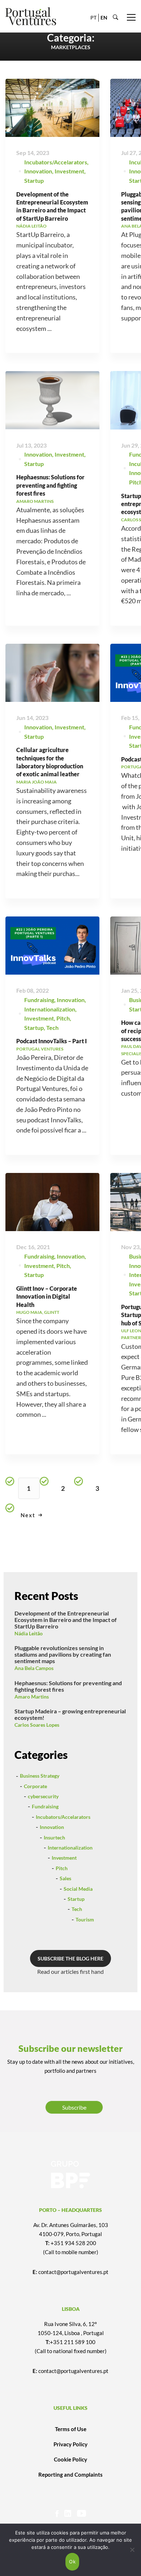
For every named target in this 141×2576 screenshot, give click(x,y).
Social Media (78, 1889)
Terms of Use (71, 2429)
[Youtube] (82, 2513)
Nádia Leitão (29, 1633)
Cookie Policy (70, 2459)
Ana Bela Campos (34, 1668)
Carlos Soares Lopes (37, 1725)
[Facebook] (57, 2513)
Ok (72, 2562)
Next (28, 1515)
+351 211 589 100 (73, 2342)
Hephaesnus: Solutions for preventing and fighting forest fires (50, 485)
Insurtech (54, 1837)
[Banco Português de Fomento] (70, 2175)
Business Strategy (40, 1776)
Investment (69, 171)
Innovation (38, 171)
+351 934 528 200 (73, 2243)
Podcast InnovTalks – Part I (52, 1041)
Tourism (85, 1919)
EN (104, 18)
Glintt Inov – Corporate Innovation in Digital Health (47, 1296)
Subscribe (74, 2107)
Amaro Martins (32, 1697)
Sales (65, 1878)
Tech (52, 1028)
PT (93, 18)
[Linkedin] (68, 2513)
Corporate (35, 1786)
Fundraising (39, 1000)
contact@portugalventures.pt (73, 2272)
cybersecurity (43, 1796)
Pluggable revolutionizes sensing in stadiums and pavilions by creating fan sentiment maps (63, 1654)
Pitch (63, 1018)
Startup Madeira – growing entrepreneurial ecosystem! (70, 1714)
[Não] (132, 2550)
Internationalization (50, 1009)
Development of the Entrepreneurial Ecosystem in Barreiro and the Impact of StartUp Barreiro (66, 1620)
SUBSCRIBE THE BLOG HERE (70, 1958)
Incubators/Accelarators (56, 162)
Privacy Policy (70, 2444)
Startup (34, 180)
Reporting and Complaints (70, 2474)
